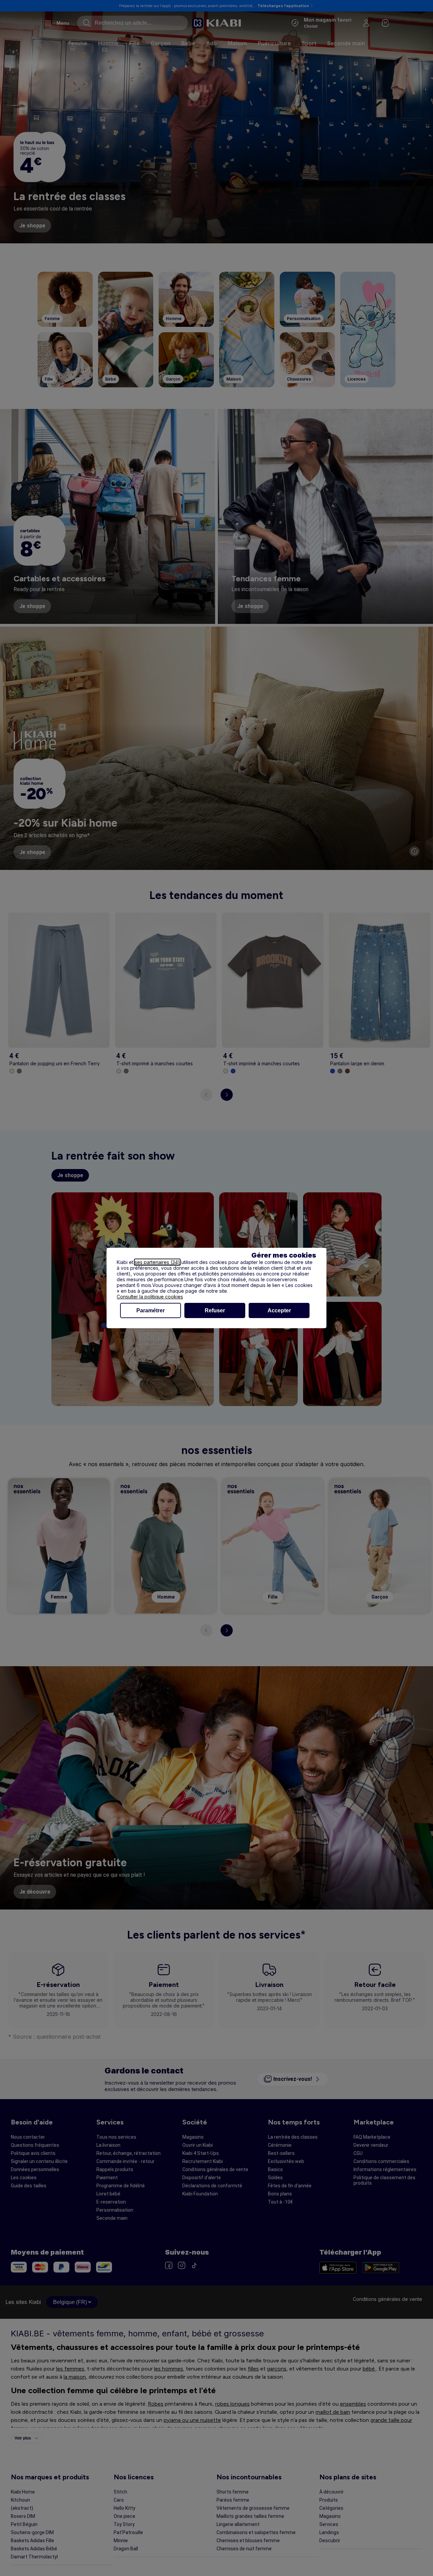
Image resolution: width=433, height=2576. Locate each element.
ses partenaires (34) (157, 1262)
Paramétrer (151, 1310)
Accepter (279, 1310)
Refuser (215, 1310)
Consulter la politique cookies (150, 1297)
